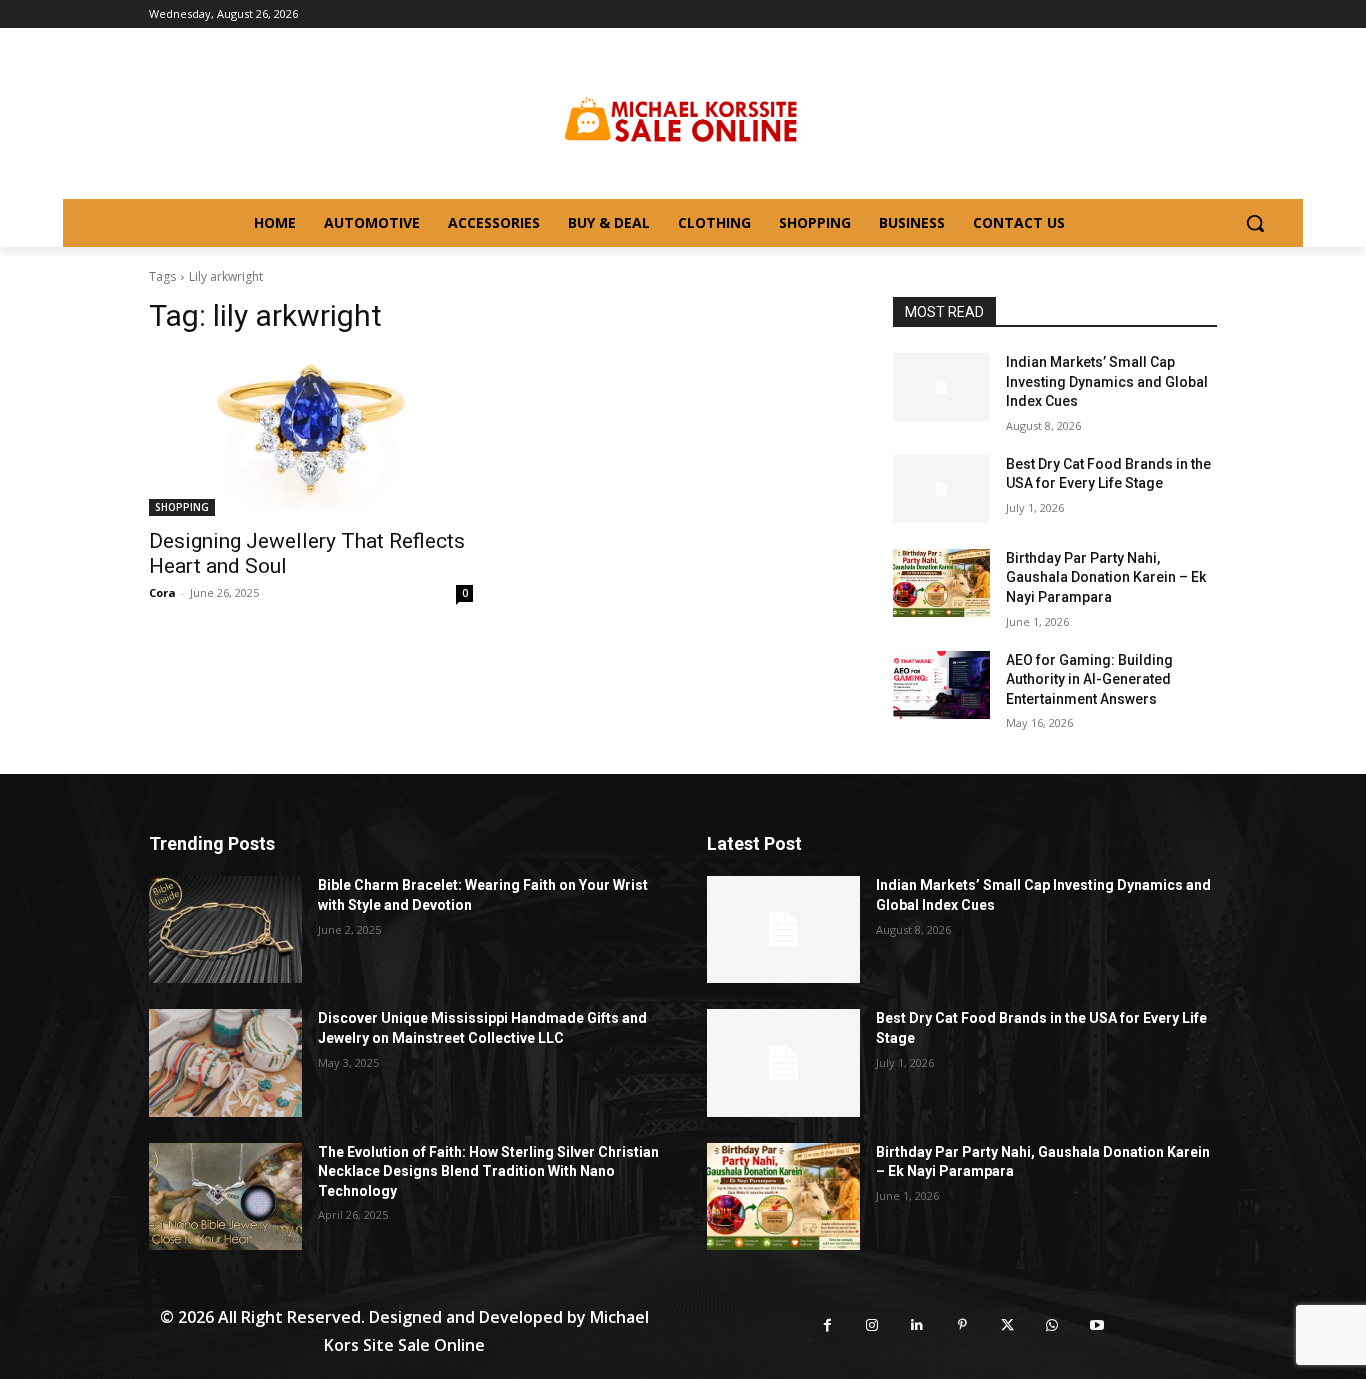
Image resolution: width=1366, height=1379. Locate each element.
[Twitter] (1007, 1325)
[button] (1255, 223)
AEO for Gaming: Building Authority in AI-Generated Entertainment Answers (1089, 679)
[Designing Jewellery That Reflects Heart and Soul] (311, 435)
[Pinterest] (962, 1325)
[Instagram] (872, 1325)
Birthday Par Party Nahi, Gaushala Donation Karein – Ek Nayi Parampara (1106, 577)
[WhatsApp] (1052, 1325)
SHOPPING (182, 507)
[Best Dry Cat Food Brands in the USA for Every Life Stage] (941, 489)
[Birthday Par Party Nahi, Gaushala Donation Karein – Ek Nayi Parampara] (941, 583)
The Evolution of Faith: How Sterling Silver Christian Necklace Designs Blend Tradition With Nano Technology (488, 1171)
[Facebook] (827, 1325)
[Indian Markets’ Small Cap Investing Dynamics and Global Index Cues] (941, 387)
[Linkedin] (917, 1325)
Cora (162, 592)
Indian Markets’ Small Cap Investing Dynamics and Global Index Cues (1107, 381)
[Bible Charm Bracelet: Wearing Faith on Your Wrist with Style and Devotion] (225, 929)
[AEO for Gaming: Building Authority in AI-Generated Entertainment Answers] (941, 685)
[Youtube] (1097, 1325)
